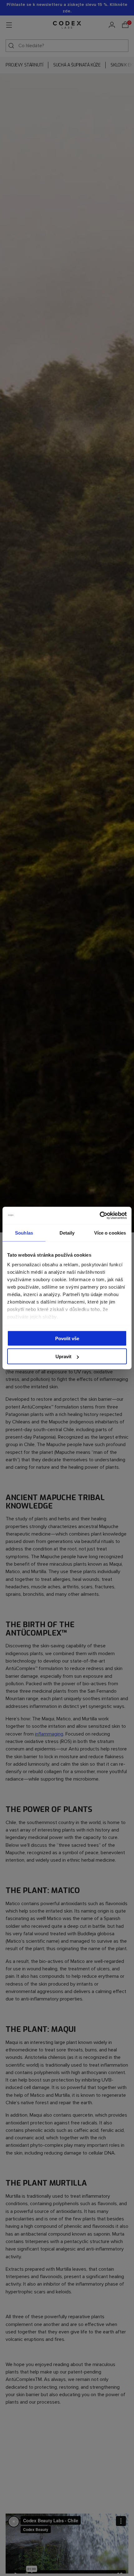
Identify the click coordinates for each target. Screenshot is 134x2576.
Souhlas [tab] (24, 1233)
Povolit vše (67, 1338)
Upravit (63, 1356)
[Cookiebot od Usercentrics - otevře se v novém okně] (100, 1216)
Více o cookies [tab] (110, 1233)
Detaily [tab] (67, 1233)
